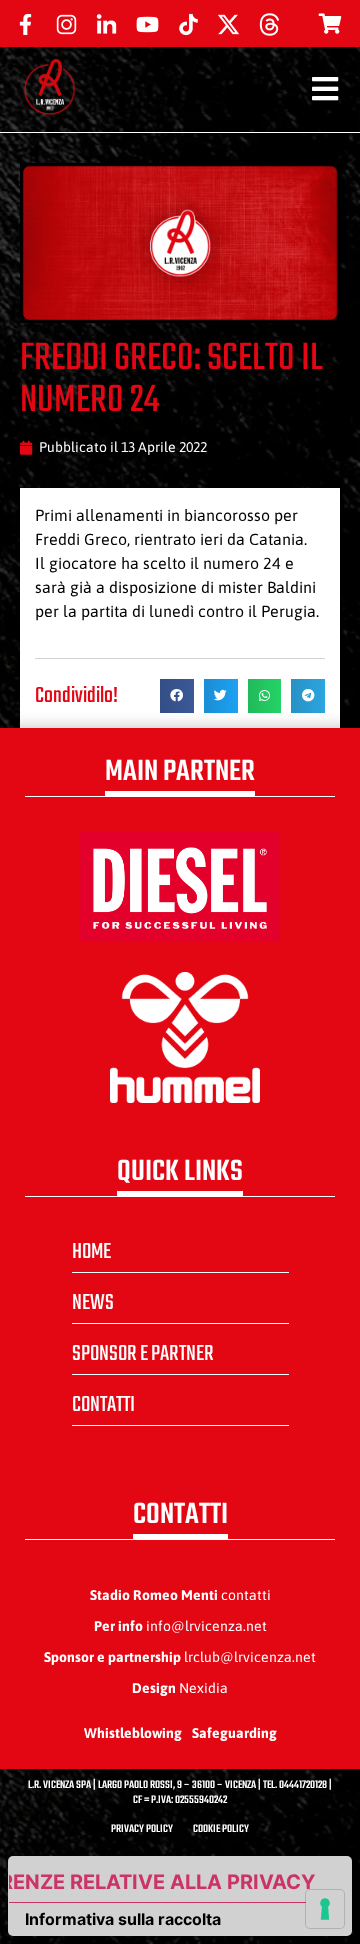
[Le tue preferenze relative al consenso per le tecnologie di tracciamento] (325, 1909)
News (93, 1303)
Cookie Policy (221, 1829)
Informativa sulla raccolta (123, 1919)
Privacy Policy (142, 1829)
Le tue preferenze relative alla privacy (162, 1882)
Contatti (103, 1405)
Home (91, 1252)
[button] (177, 696)
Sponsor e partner (143, 1354)
